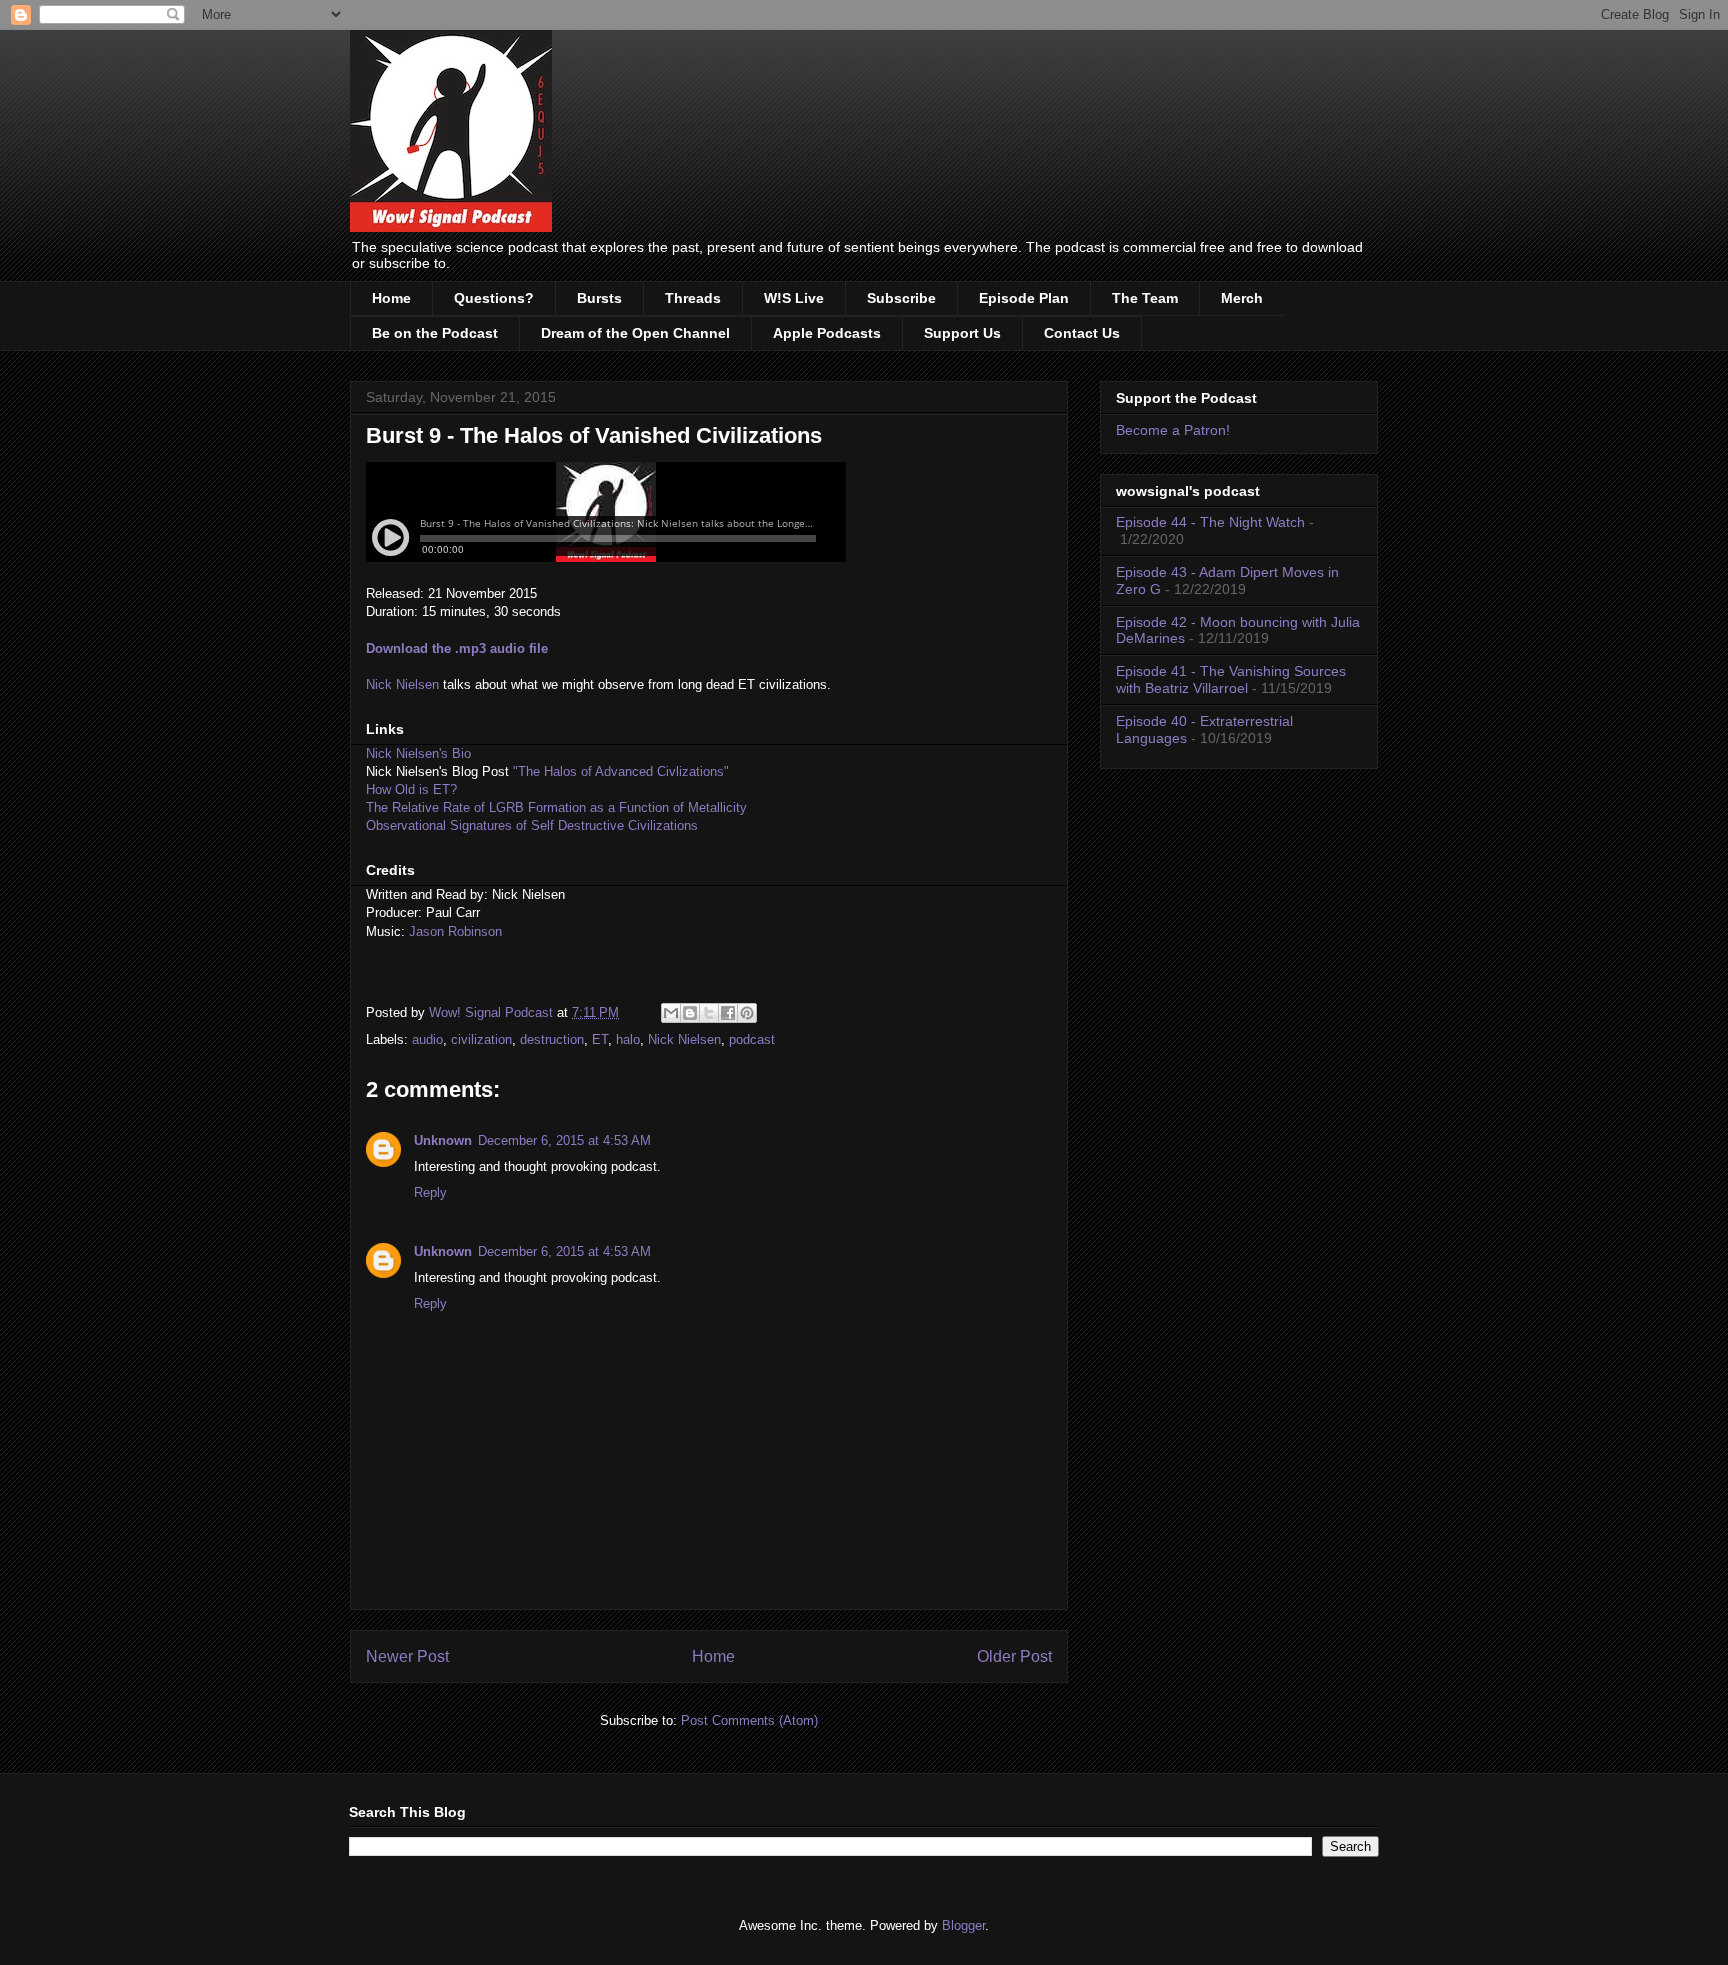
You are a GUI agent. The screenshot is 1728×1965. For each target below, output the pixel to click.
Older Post (1014, 1656)
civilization (481, 1039)
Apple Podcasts (827, 333)
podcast (752, 1039)
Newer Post (407, 1656)
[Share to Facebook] (728, 1013)
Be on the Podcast (435, 333)
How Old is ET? (411, 789)
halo (628, 1039)
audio (427, 1039)
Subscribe (901, 298)
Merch (1242, 298)
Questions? (494, 298)
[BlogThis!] (690, 1013)
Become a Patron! (1173, 430)
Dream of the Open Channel (635, 333)
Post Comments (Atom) (749, 1720)
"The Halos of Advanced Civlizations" (621, 771)
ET (600, 1039)
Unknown (443, 1140)
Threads (693, 298)
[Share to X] (709, 1013)
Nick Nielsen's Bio (418, 753)
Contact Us (1082, 333)
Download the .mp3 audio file (457, 648)
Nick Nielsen (402, 684)
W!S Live (794, 298)
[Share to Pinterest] (747, 1013)
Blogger (963, 1925)
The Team (1145, 298)
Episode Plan (1024, 298)
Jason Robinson (455, 931)
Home (391, 298)
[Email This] (671, 1013)
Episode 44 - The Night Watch (1210, 522)
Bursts (599, 298)
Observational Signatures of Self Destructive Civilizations (532, 825)
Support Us (962, 333)
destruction (552, 1039)
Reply (430, 1192)
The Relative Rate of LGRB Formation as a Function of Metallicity (556, 807)
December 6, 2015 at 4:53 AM (564, 1140)
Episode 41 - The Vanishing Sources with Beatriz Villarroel (1231, 679)
